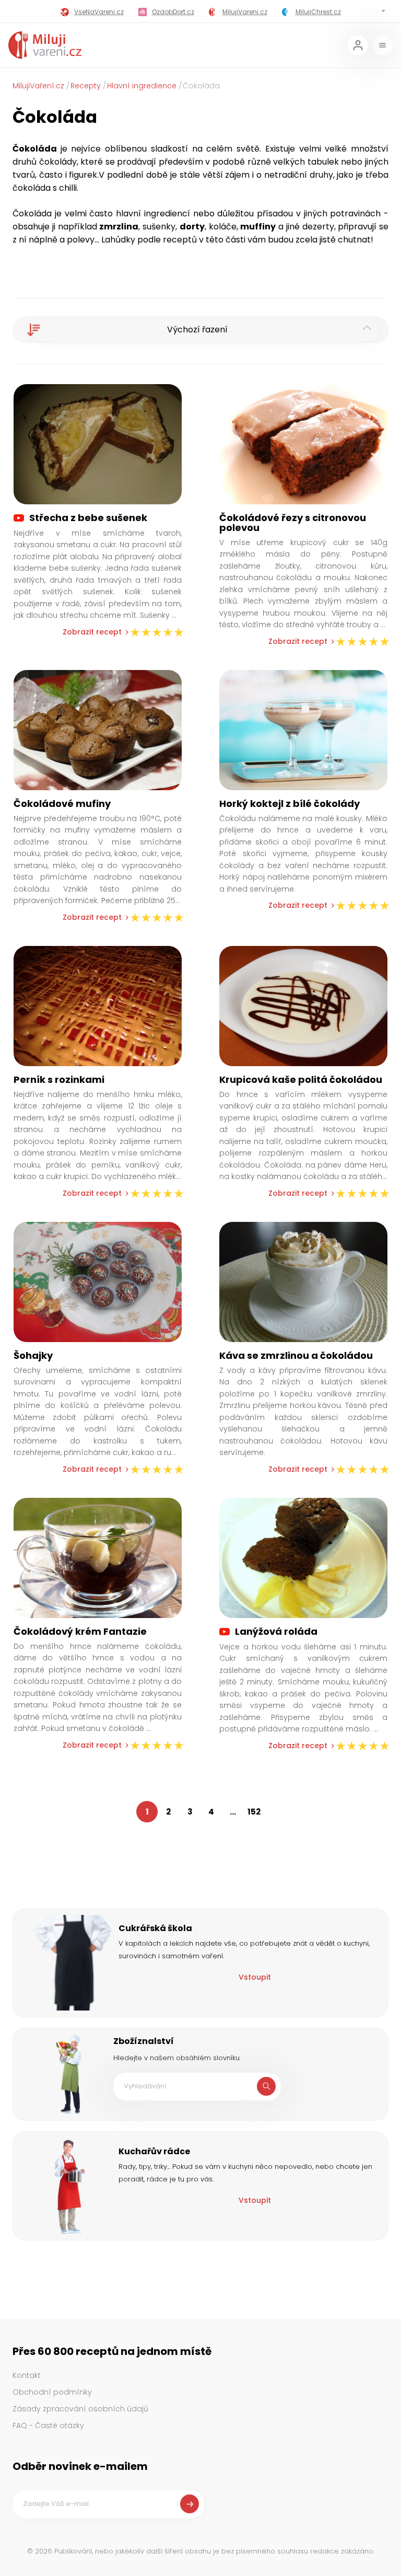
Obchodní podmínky (52, 2392)
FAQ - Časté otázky (48, 2425)
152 (254, 1812)
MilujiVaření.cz (38, 86)
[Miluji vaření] (45, 45)
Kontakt (27, 2375)
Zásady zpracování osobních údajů (80, 2409)
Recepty (86, 86)
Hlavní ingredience (142, 86)
